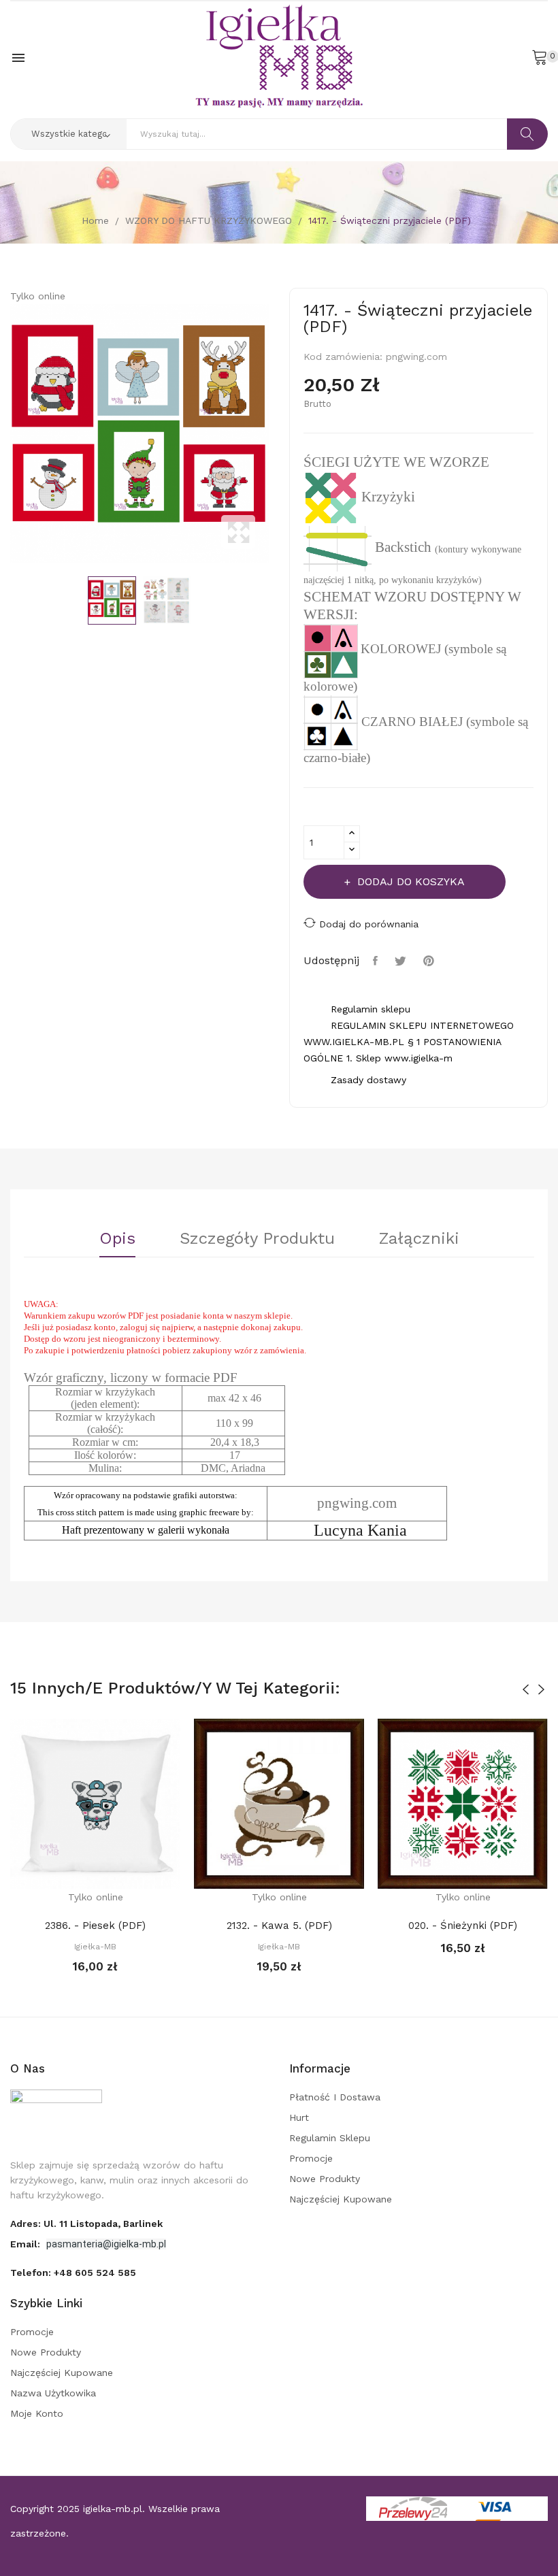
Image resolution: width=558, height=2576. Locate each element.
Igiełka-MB (95, 1947)
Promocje (311, 2158)
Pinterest (430, 961)
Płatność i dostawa (335, 2097)
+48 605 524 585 (95, 2273)
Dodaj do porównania (369, 924)
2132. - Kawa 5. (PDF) (279, 1926)
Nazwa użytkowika (53, 2393)
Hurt (299, 2117)
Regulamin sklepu (330, 2138)
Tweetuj (402, 961)
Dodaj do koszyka (411, 881)
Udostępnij (377, 961)
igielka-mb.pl (113, 2509)
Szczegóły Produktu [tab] (257, 1239)
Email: (27, 2244)
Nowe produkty (325, 2179)
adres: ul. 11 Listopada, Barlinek (86, 2224)
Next (272, 433)
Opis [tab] (117, 1239)
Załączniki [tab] (419, 1239)
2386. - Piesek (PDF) (95, 1926)
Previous (7, 433)
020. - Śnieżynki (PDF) (463, 1926)
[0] (540, 56)
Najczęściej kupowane (341, 2199)
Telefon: (73, 2273)
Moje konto (37, 2413)
